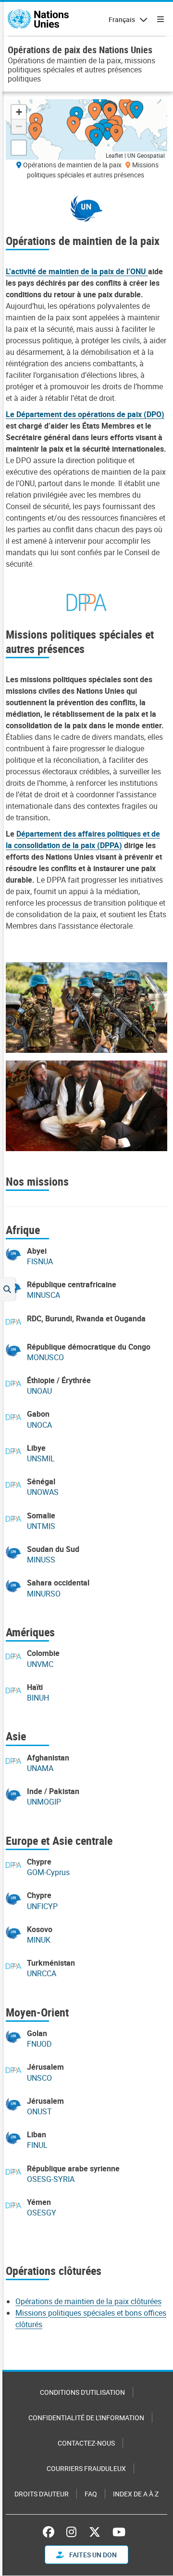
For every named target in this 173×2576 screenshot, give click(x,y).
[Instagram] (71, 2532)
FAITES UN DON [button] (92, 2555)
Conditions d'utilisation (82, 2392)
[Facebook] (51, 2532)
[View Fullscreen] (19, 148)
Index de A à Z (136, 2494)
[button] (117, 134)
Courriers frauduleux (86, 2468)
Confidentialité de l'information (86, 2418)
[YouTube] (119, 2532)
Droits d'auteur (42, 2494)
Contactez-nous (86, 2443)
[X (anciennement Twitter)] (95, 2532)
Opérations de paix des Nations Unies (80, 50)
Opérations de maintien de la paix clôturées (88, 2301)
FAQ (91, 2494)
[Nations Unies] (38, 19)
